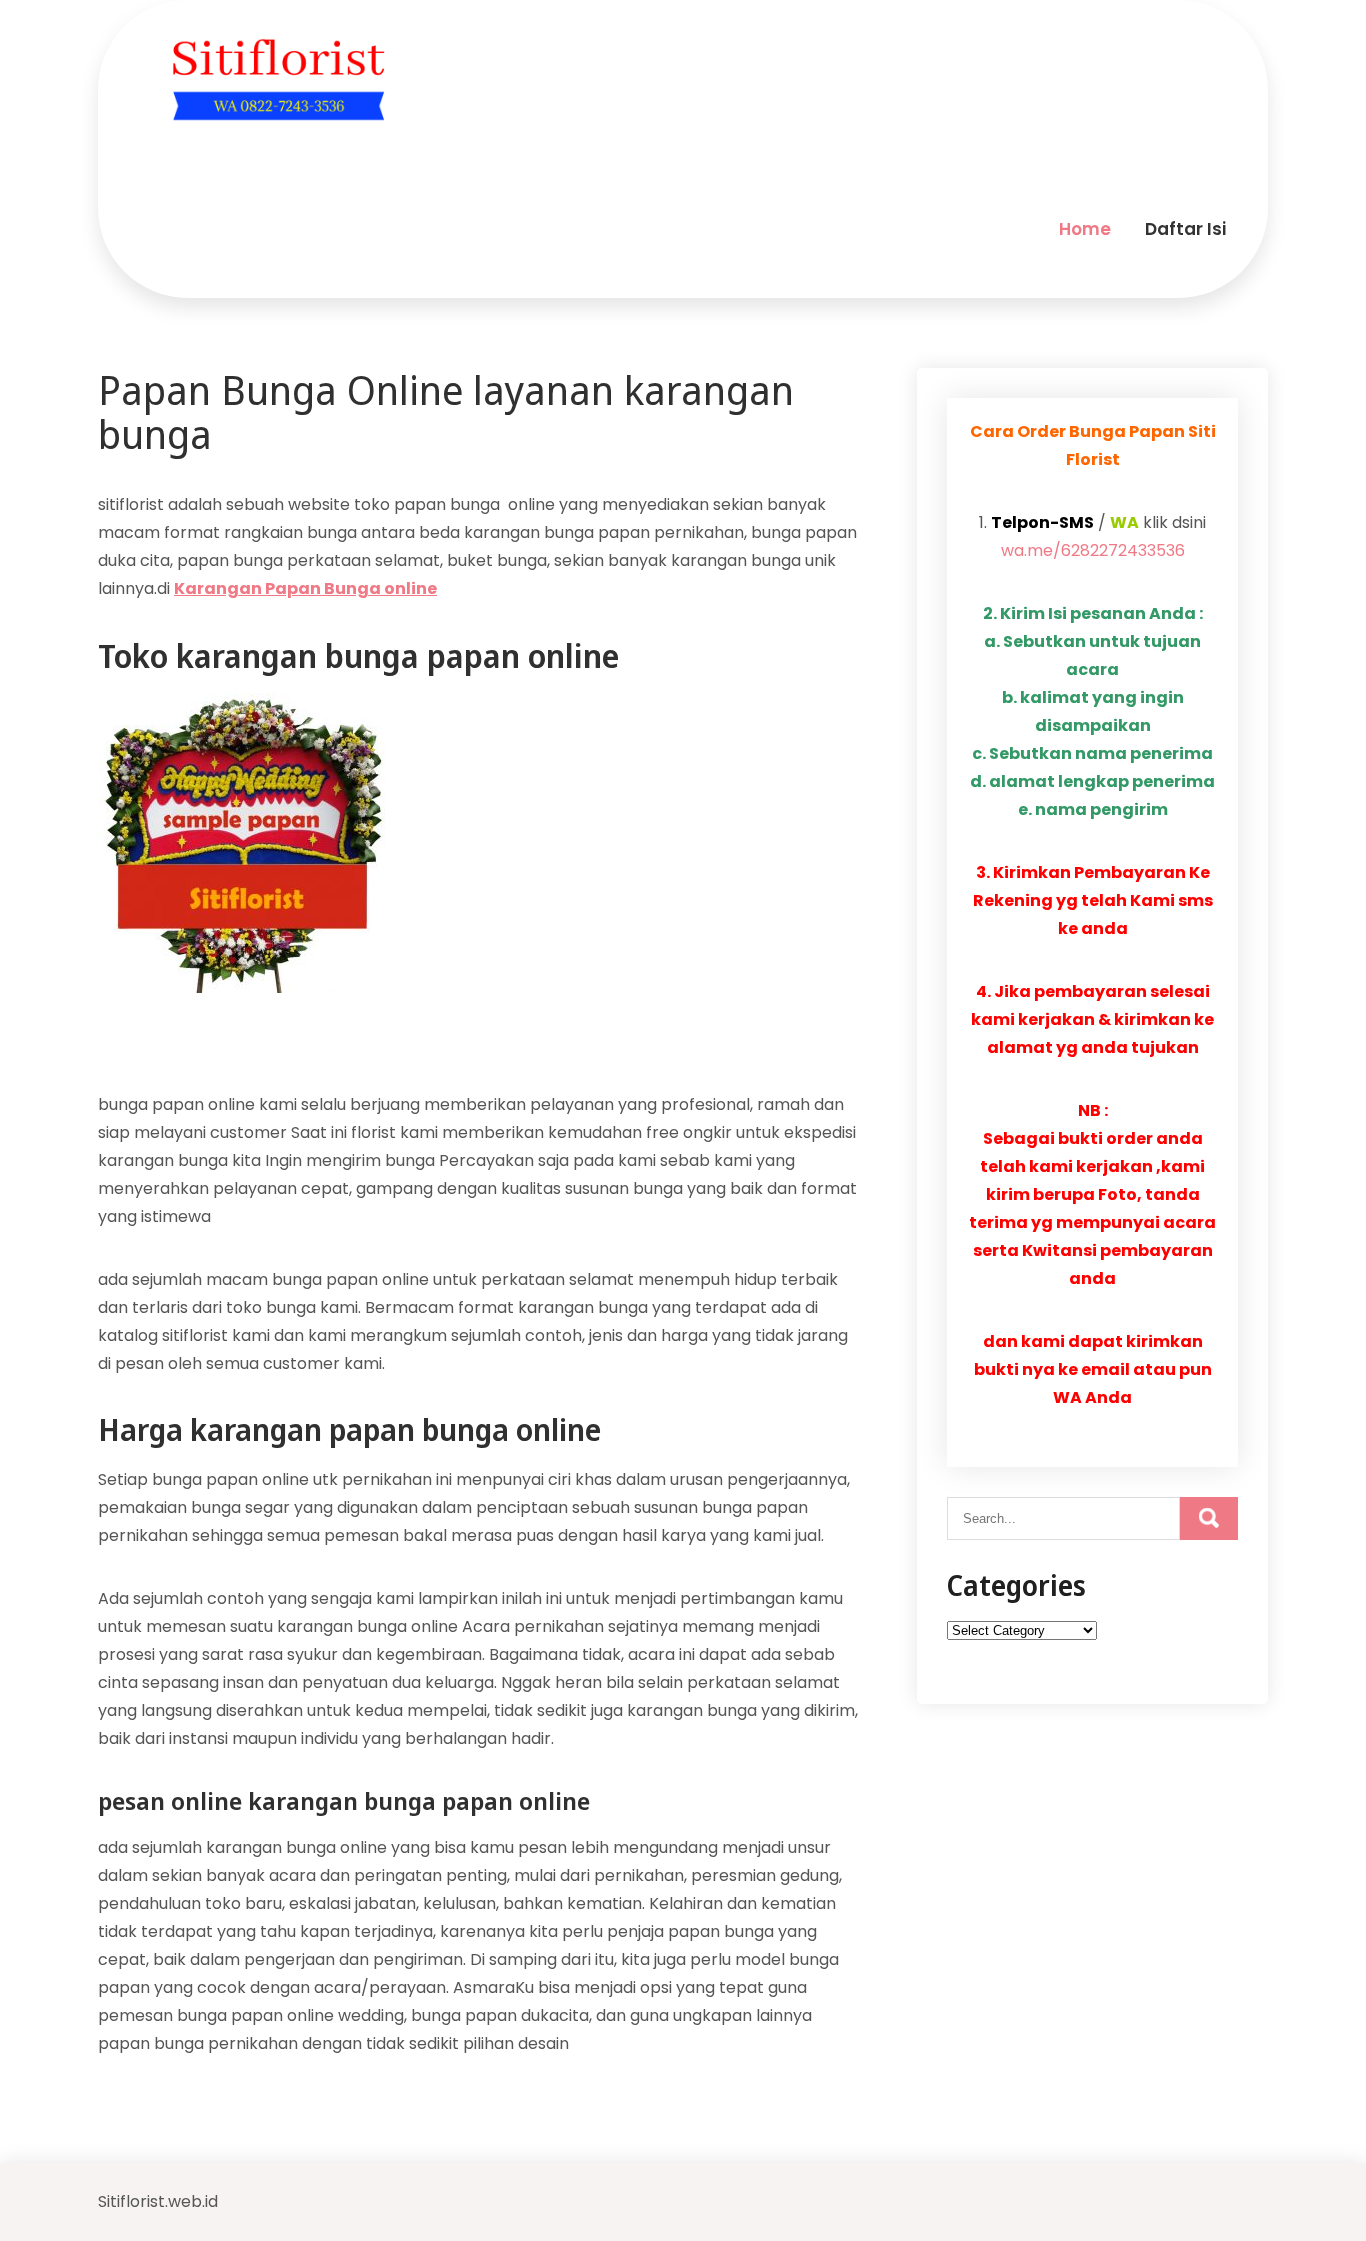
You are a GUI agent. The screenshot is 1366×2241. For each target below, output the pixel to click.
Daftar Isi (1185, 229)
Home (1085, 229)
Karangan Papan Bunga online (305, 588)
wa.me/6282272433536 (1093, 550)
